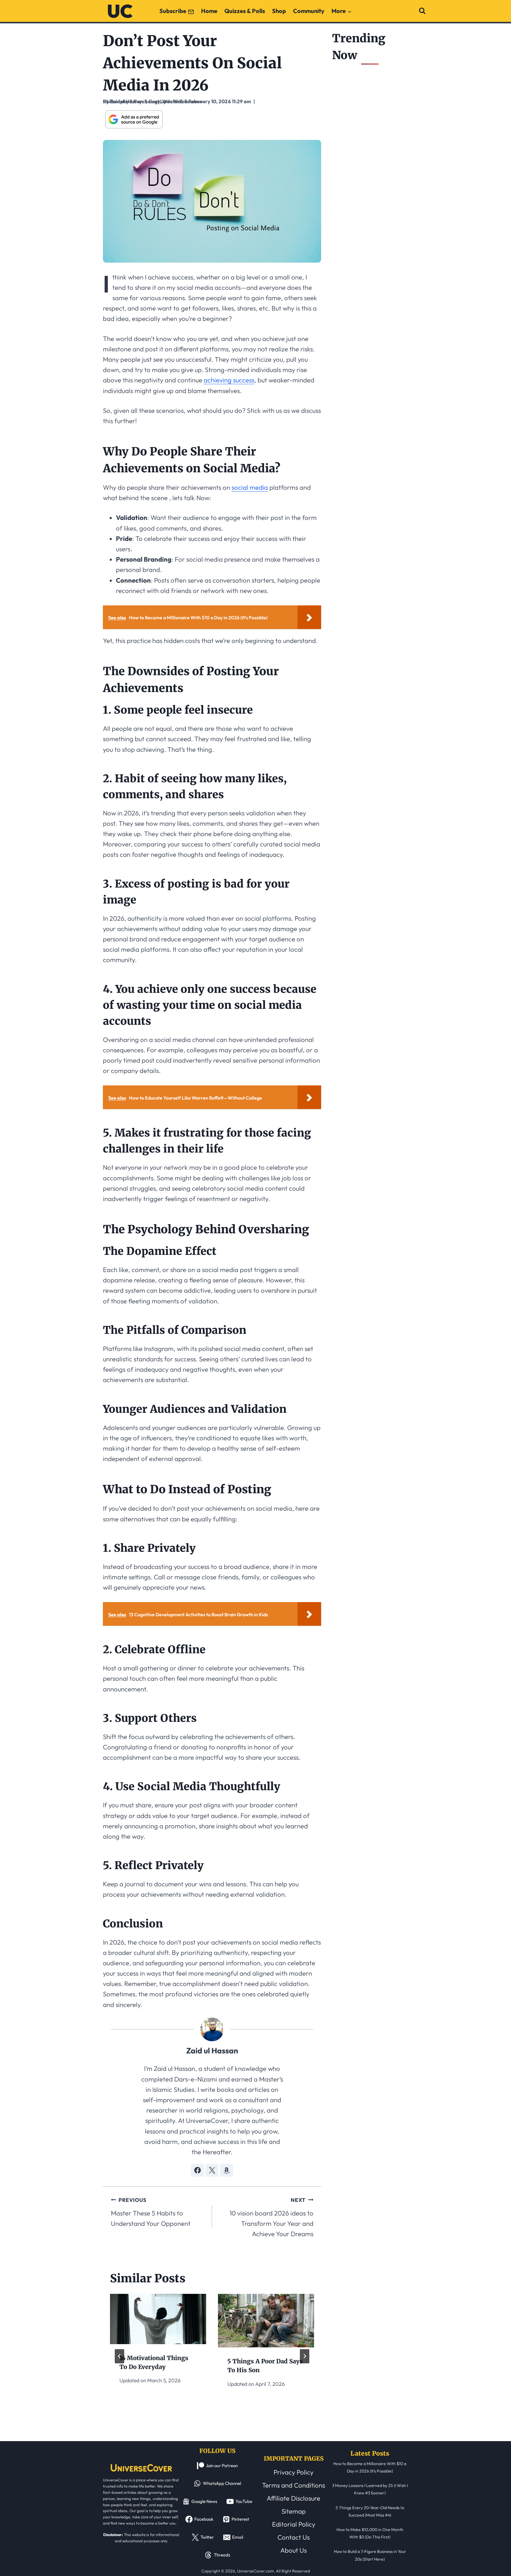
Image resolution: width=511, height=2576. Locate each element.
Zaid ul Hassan (212, 2051)
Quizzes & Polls (245, 11)
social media (250, 487)
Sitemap (294, 2511)
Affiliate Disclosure (293, 2498)
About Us (293, 2550)
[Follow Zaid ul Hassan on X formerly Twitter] (212, 2170)
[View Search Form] (422, 11)
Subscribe (173, 11)
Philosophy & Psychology (131, 101)
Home (209, 11)
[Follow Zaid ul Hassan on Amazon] (227, 2170)
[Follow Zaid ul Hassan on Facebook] (198, 2170)
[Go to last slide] (119, 2356)
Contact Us (293, 2537)
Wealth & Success (182, 101)
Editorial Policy (294, 2524)
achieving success (229, 380)
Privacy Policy (293, 2472)
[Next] (305, 2356)
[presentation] (158, 2319)
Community (309, 11)
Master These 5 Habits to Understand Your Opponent (151, 2212)
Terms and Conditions (293, 2485)
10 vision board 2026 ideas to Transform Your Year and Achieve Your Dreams (271, 2217)
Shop (279, 11)
